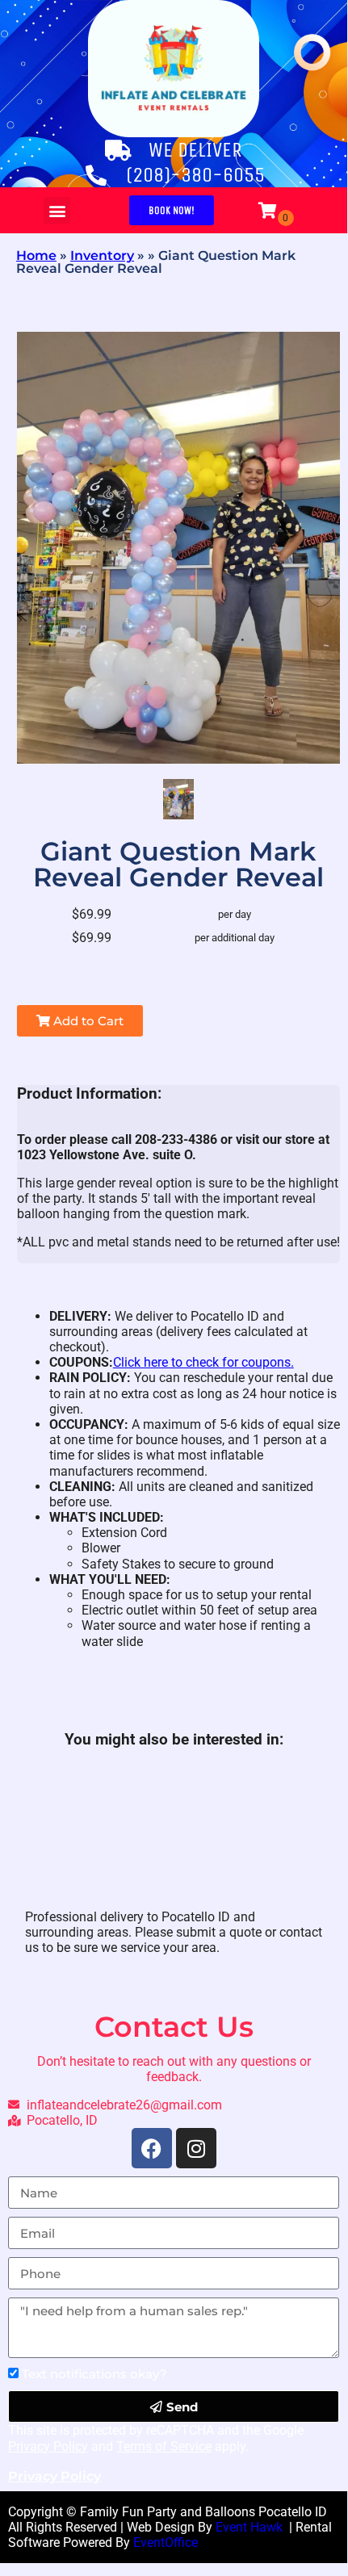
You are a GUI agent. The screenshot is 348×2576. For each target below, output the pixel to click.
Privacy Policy (48, 2446)
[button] (57, 210)
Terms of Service (164, 2446)
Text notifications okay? (94, 2374)
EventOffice (166, 2542)
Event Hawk (251, 2527)
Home (36, 256)
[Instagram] (196, 2148)
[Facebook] (152, 2148)
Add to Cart (87, 1021)
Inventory (102, 256)
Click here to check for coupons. (203, 1362)
